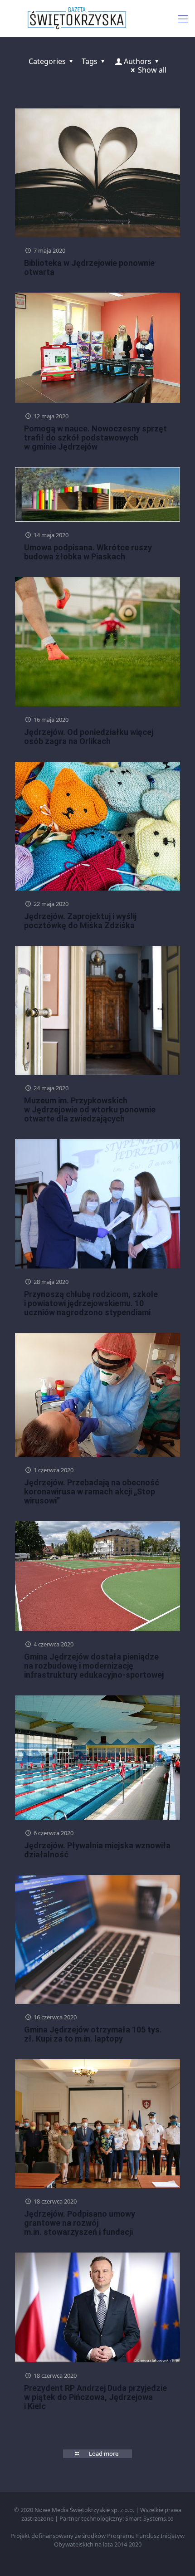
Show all (152, 70)
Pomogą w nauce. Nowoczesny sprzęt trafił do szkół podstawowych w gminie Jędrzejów (95, 438)
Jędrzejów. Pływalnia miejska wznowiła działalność (97, 1850)
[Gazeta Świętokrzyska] (97, 18)
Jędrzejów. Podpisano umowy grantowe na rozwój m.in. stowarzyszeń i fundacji (80, 2223)
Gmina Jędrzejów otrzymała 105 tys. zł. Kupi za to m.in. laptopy (93, 2034)
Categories (47, 61)
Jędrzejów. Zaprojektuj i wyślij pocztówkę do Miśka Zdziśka (80, 921)
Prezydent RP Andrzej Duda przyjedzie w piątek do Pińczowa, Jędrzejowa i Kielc (95, 2397)
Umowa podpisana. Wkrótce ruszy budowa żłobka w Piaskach (88, 552)
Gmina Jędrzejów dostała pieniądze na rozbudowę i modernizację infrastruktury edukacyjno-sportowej (94, 1666)
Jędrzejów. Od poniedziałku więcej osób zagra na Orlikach (89, 737)
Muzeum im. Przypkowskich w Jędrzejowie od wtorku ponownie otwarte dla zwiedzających (90, 1109)
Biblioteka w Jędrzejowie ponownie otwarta (89, 267)
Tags (90, 61)
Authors (138, 61)
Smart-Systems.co (149, 2518)
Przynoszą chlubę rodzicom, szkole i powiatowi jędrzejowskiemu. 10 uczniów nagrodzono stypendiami (91, 1303)
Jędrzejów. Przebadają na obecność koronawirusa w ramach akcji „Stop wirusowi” (92, 1491)
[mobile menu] (183, 18)
